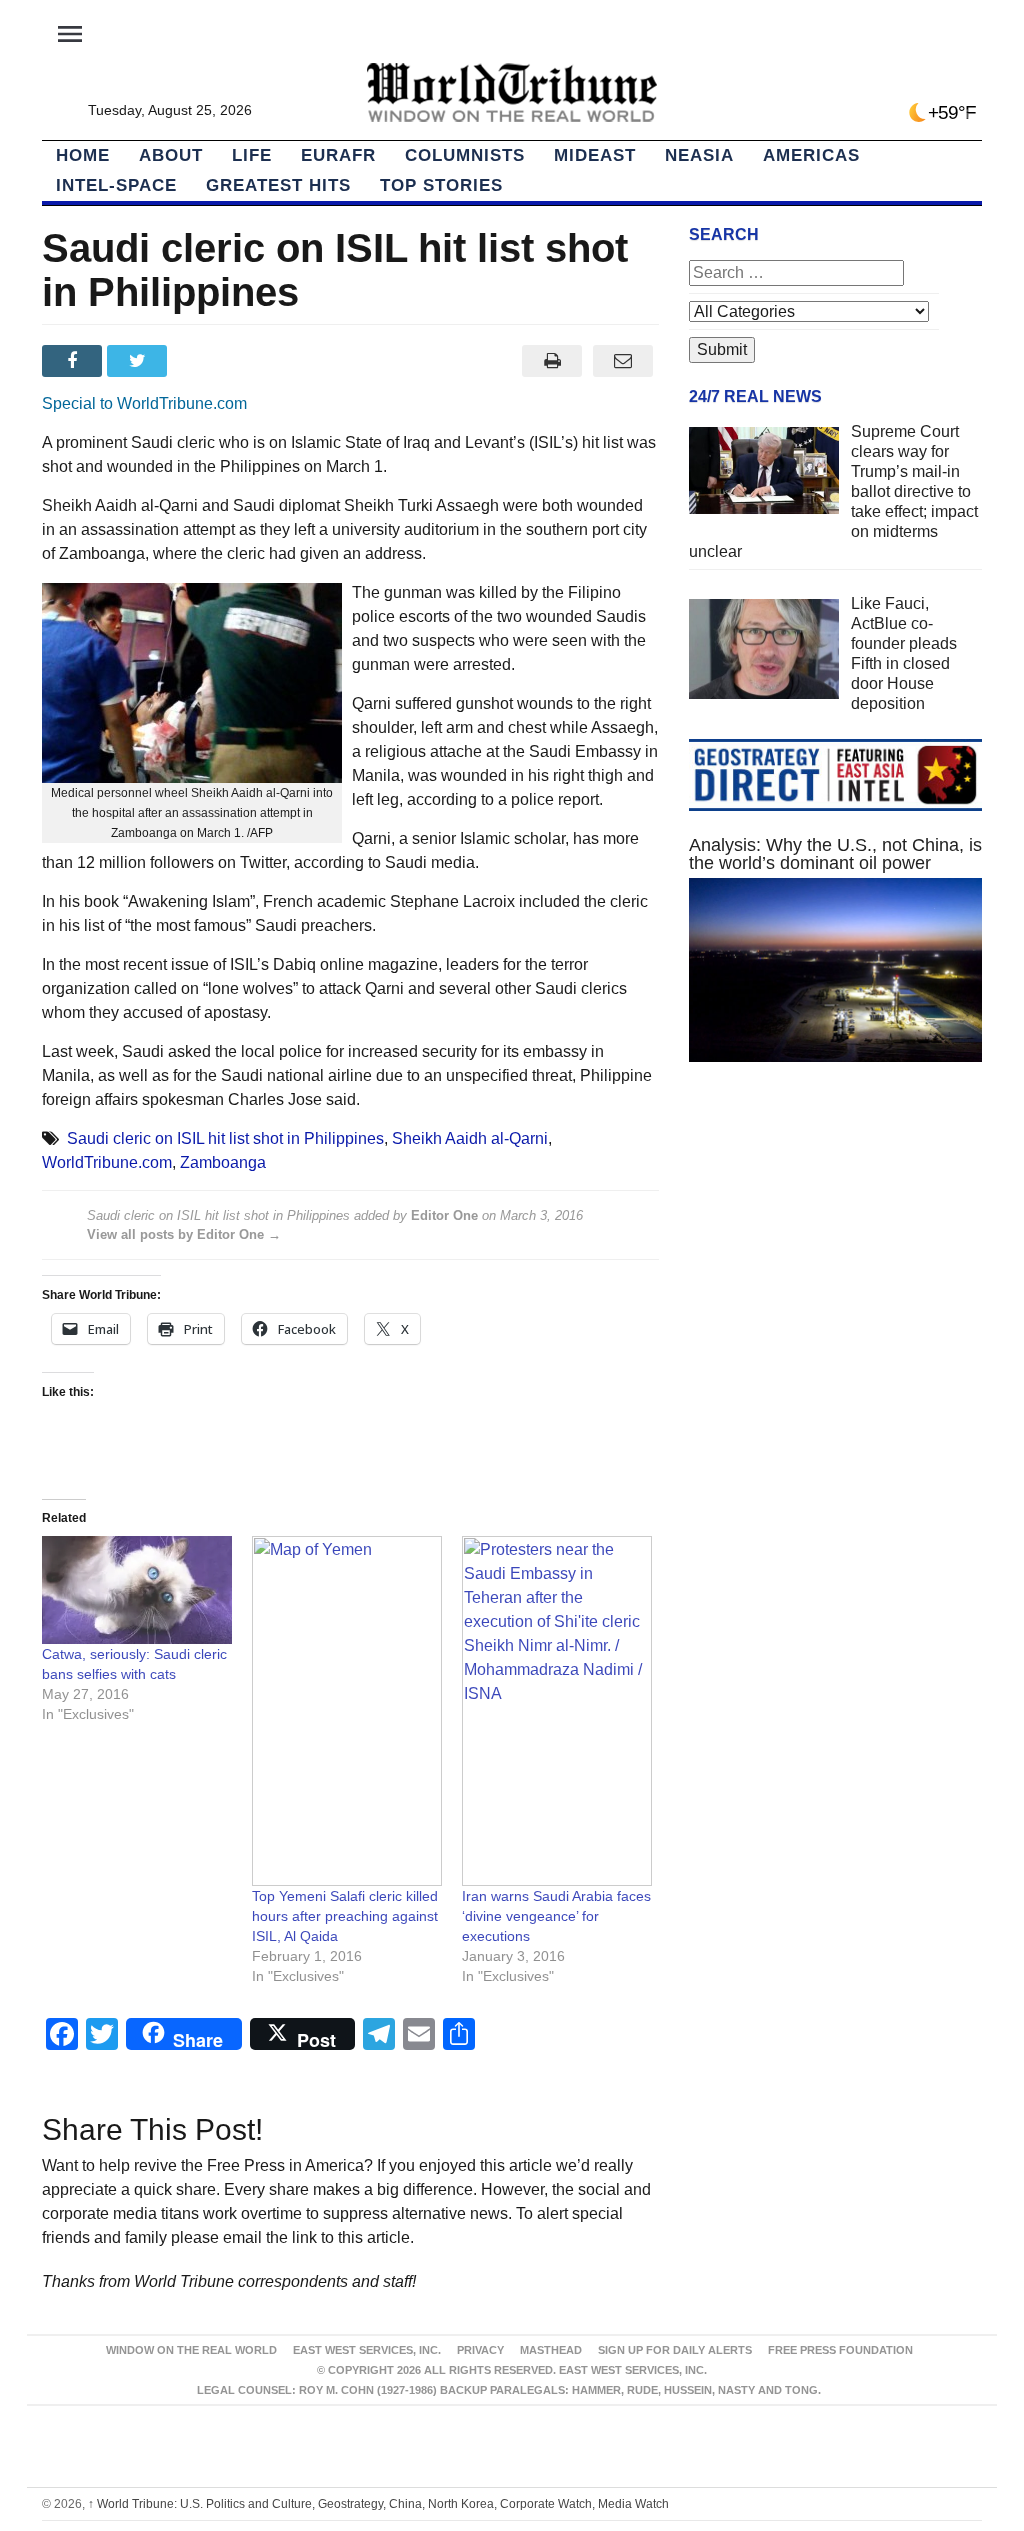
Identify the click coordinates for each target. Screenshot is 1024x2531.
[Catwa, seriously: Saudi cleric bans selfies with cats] (137, 1590)
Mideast (595, 155)
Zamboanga (223, 1162)
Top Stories (441, 185)
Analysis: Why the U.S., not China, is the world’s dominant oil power (835, 854)
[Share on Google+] (205, 361)
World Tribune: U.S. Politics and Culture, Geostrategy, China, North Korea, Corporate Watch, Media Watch (378, 2504)
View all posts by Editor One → (184, 1234)
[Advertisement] (835, 1252)
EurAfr (338, 155)
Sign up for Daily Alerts (675, 2350)
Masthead (551, 2350)
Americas (811, 155)
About (171, 155)
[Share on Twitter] (139, 361)
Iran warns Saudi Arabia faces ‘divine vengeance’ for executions (556, 1916)
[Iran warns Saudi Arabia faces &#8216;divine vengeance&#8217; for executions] (557, 1711)
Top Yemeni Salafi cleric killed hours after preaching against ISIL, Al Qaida (345, 1916)
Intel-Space (116, 185)
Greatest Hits (278, 185)
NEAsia (699, 155)
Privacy (480, 2350)
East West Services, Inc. (367, 2350)
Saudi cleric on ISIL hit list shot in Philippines (225, 1138)
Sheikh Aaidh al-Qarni (470, 1138)
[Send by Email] (623, 361)
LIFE (252, 155)
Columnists (465, 155)
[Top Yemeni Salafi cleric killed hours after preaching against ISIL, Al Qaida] (347, 1711)
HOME (83, 155)
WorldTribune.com (107, 1162)
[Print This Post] (552, 361)
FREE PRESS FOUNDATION (840, 2350)
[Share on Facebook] (74, 361)
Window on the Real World (191, 2350)
